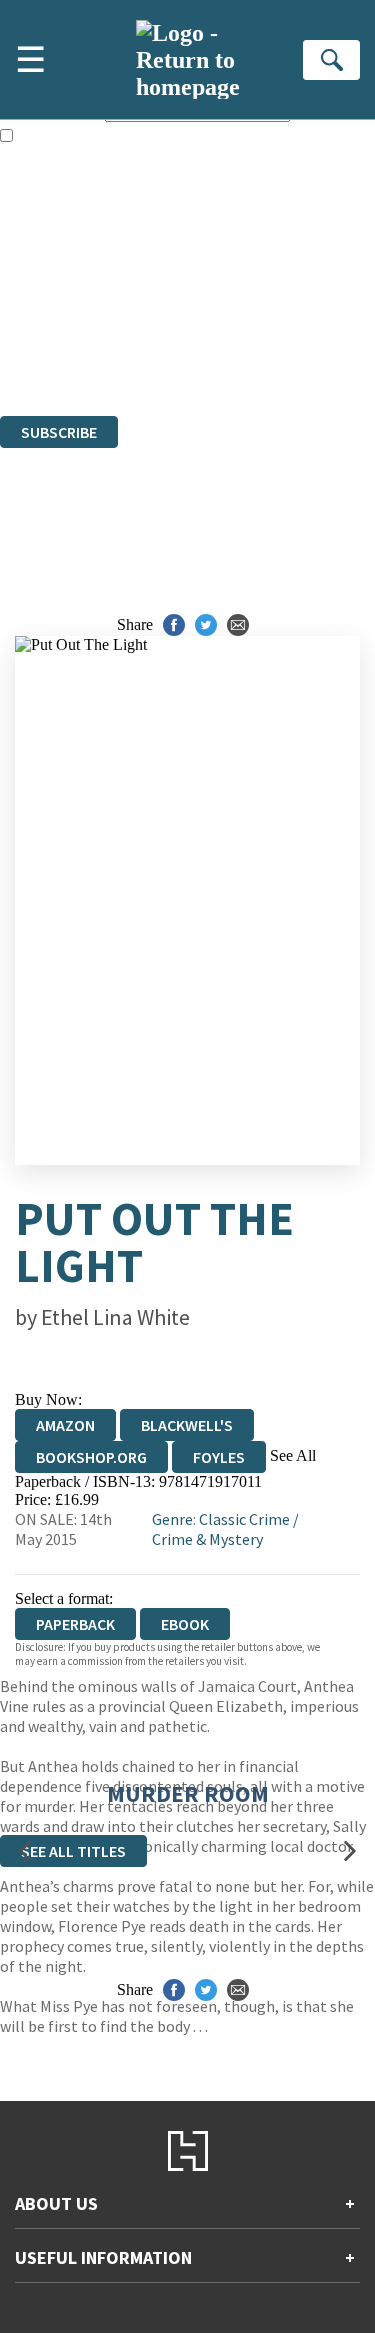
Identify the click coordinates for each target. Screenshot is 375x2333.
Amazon (65, 1425)
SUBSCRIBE (59, 432)
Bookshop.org (91, 1457)
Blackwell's (187, 1425)
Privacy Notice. (49, 352)
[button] (25, 1850)
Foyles (219, 1457)
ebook (185, 1624)
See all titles (73, 1851)
